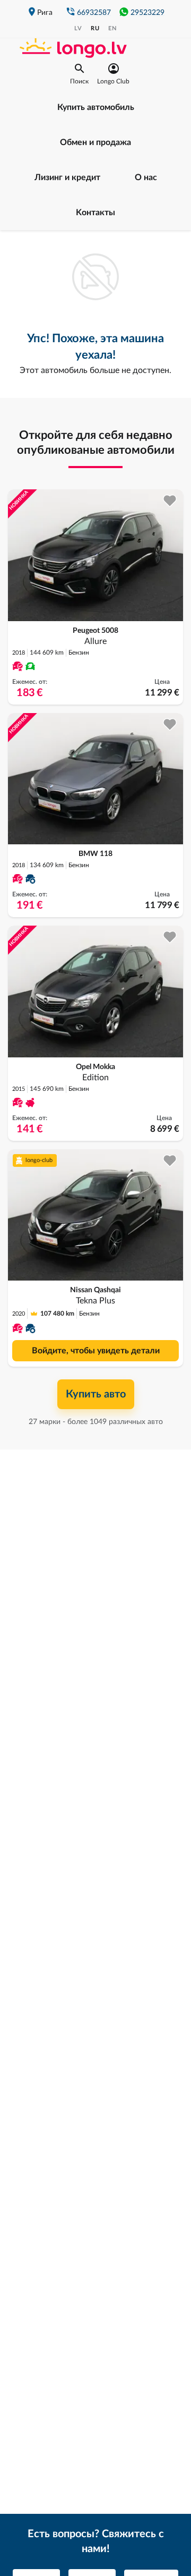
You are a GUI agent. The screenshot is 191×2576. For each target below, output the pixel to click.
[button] (79, 74)
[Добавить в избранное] (170, 501)
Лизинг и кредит (67, 177)
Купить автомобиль (96, 107)
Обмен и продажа (95, 142)
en (112, 28)
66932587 (94, 13)
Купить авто (96, 1394)
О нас (146, 177)
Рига (45, 13)
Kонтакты (95, 213)
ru (95, 28)
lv (78, 28)
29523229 (147, 13)
